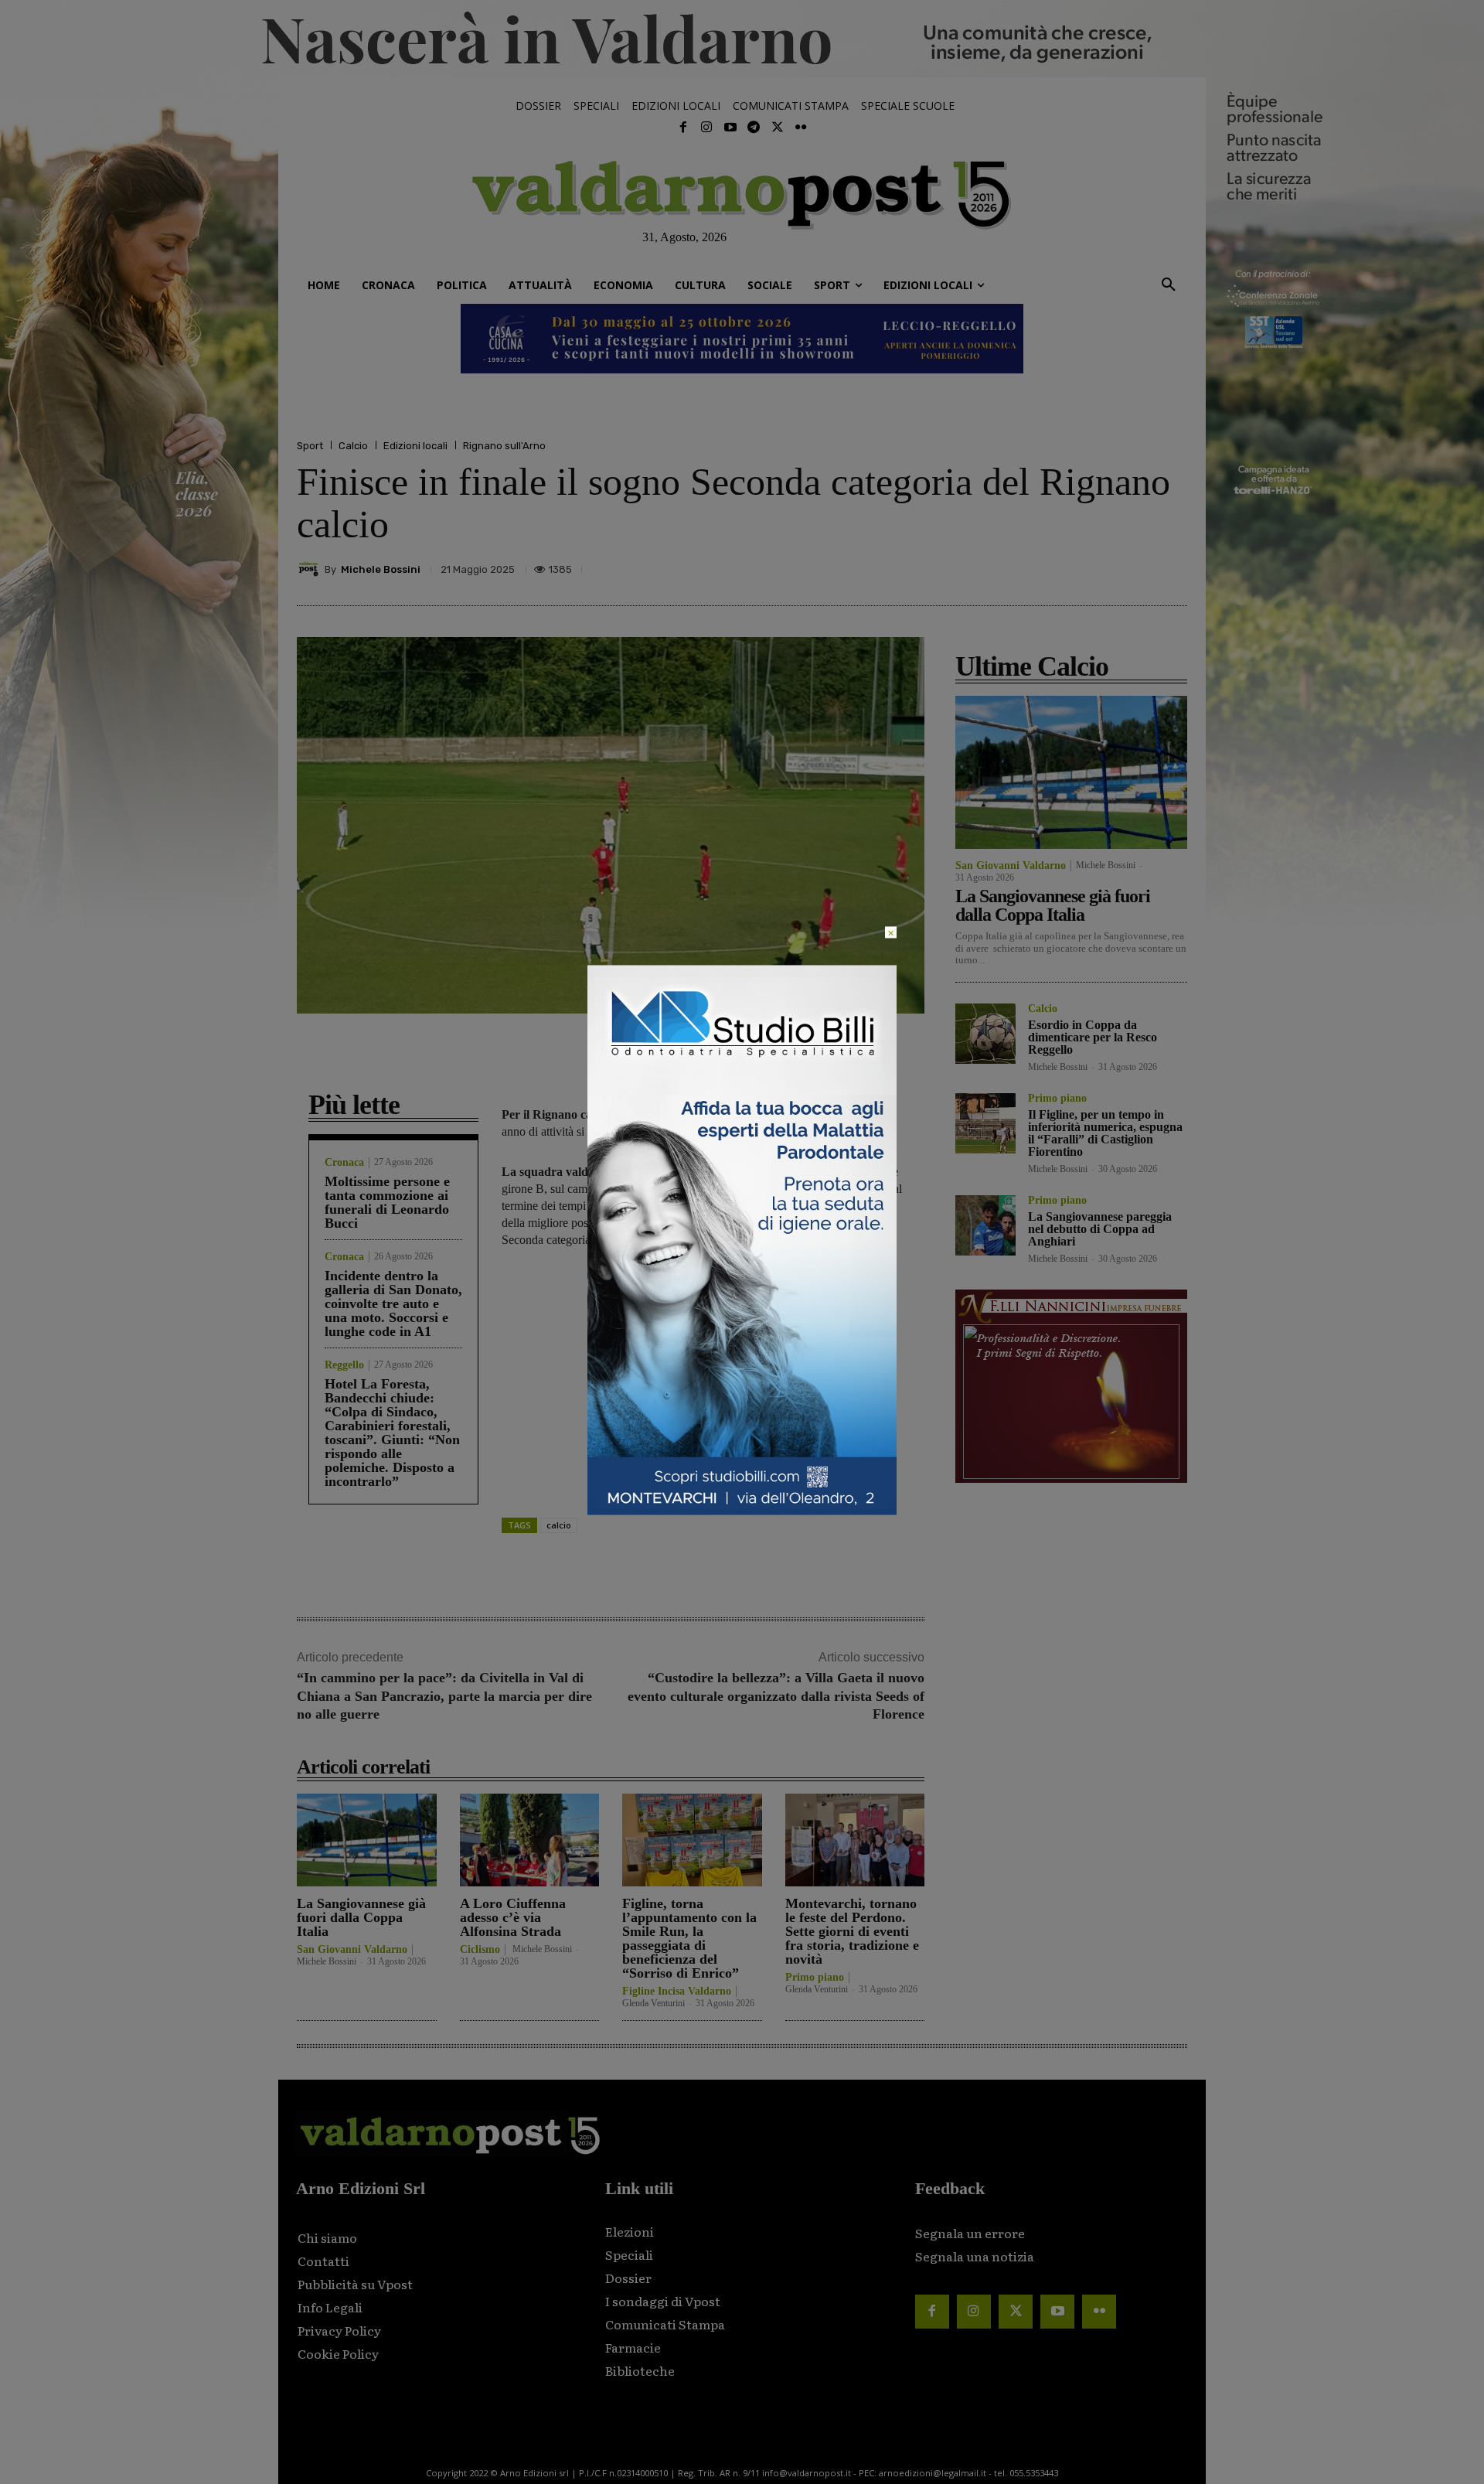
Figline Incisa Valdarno (677, 1992)
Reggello (344, 1365)
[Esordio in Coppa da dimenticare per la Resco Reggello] (985, 1034)
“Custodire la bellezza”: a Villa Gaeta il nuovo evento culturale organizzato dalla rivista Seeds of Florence (776, 1696)
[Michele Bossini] (311, 569)
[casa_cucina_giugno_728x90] (742, 339)
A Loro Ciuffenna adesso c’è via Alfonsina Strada (513, 1917)
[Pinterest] (1064, 569)
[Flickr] (801, 128)
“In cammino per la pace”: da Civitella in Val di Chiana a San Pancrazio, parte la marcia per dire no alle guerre (444, 1696)
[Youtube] (730, 128)
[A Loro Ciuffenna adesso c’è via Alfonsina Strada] (530, 1840)
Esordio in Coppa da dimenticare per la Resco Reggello (1093, 1037)
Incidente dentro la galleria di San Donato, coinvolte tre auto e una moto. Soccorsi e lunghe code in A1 (393, 1303)
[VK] (1099, 569)
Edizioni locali (415, 446)
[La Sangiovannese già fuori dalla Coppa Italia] (367, 1840)
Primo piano (815, 1978)
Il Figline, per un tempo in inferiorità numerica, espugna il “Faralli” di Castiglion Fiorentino (1105, 1133)
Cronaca (344, 1163)
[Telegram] (754, 128)
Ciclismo (480, 1950)
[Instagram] (706, 128)
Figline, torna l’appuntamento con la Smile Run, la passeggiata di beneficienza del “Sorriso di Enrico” (689, 1938)
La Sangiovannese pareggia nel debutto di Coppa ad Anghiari (1100, 1229)
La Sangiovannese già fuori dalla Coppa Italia (361, 1917)
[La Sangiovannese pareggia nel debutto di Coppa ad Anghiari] (985, 1225)
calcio (559, 1525)
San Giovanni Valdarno (352, 1950)
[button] (1169, 285)
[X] (1028, 569)
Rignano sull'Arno (504, 446)
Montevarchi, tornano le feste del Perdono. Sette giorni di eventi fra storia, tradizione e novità (852, 1931)
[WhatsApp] (1135, 569)
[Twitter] (777, 128)
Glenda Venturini (654, 2003)
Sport (310, 446)
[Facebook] (683, 128)
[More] (1171, 569)
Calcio (353, 446)
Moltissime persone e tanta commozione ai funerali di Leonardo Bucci (387, 1202)
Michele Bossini (381, 569)
